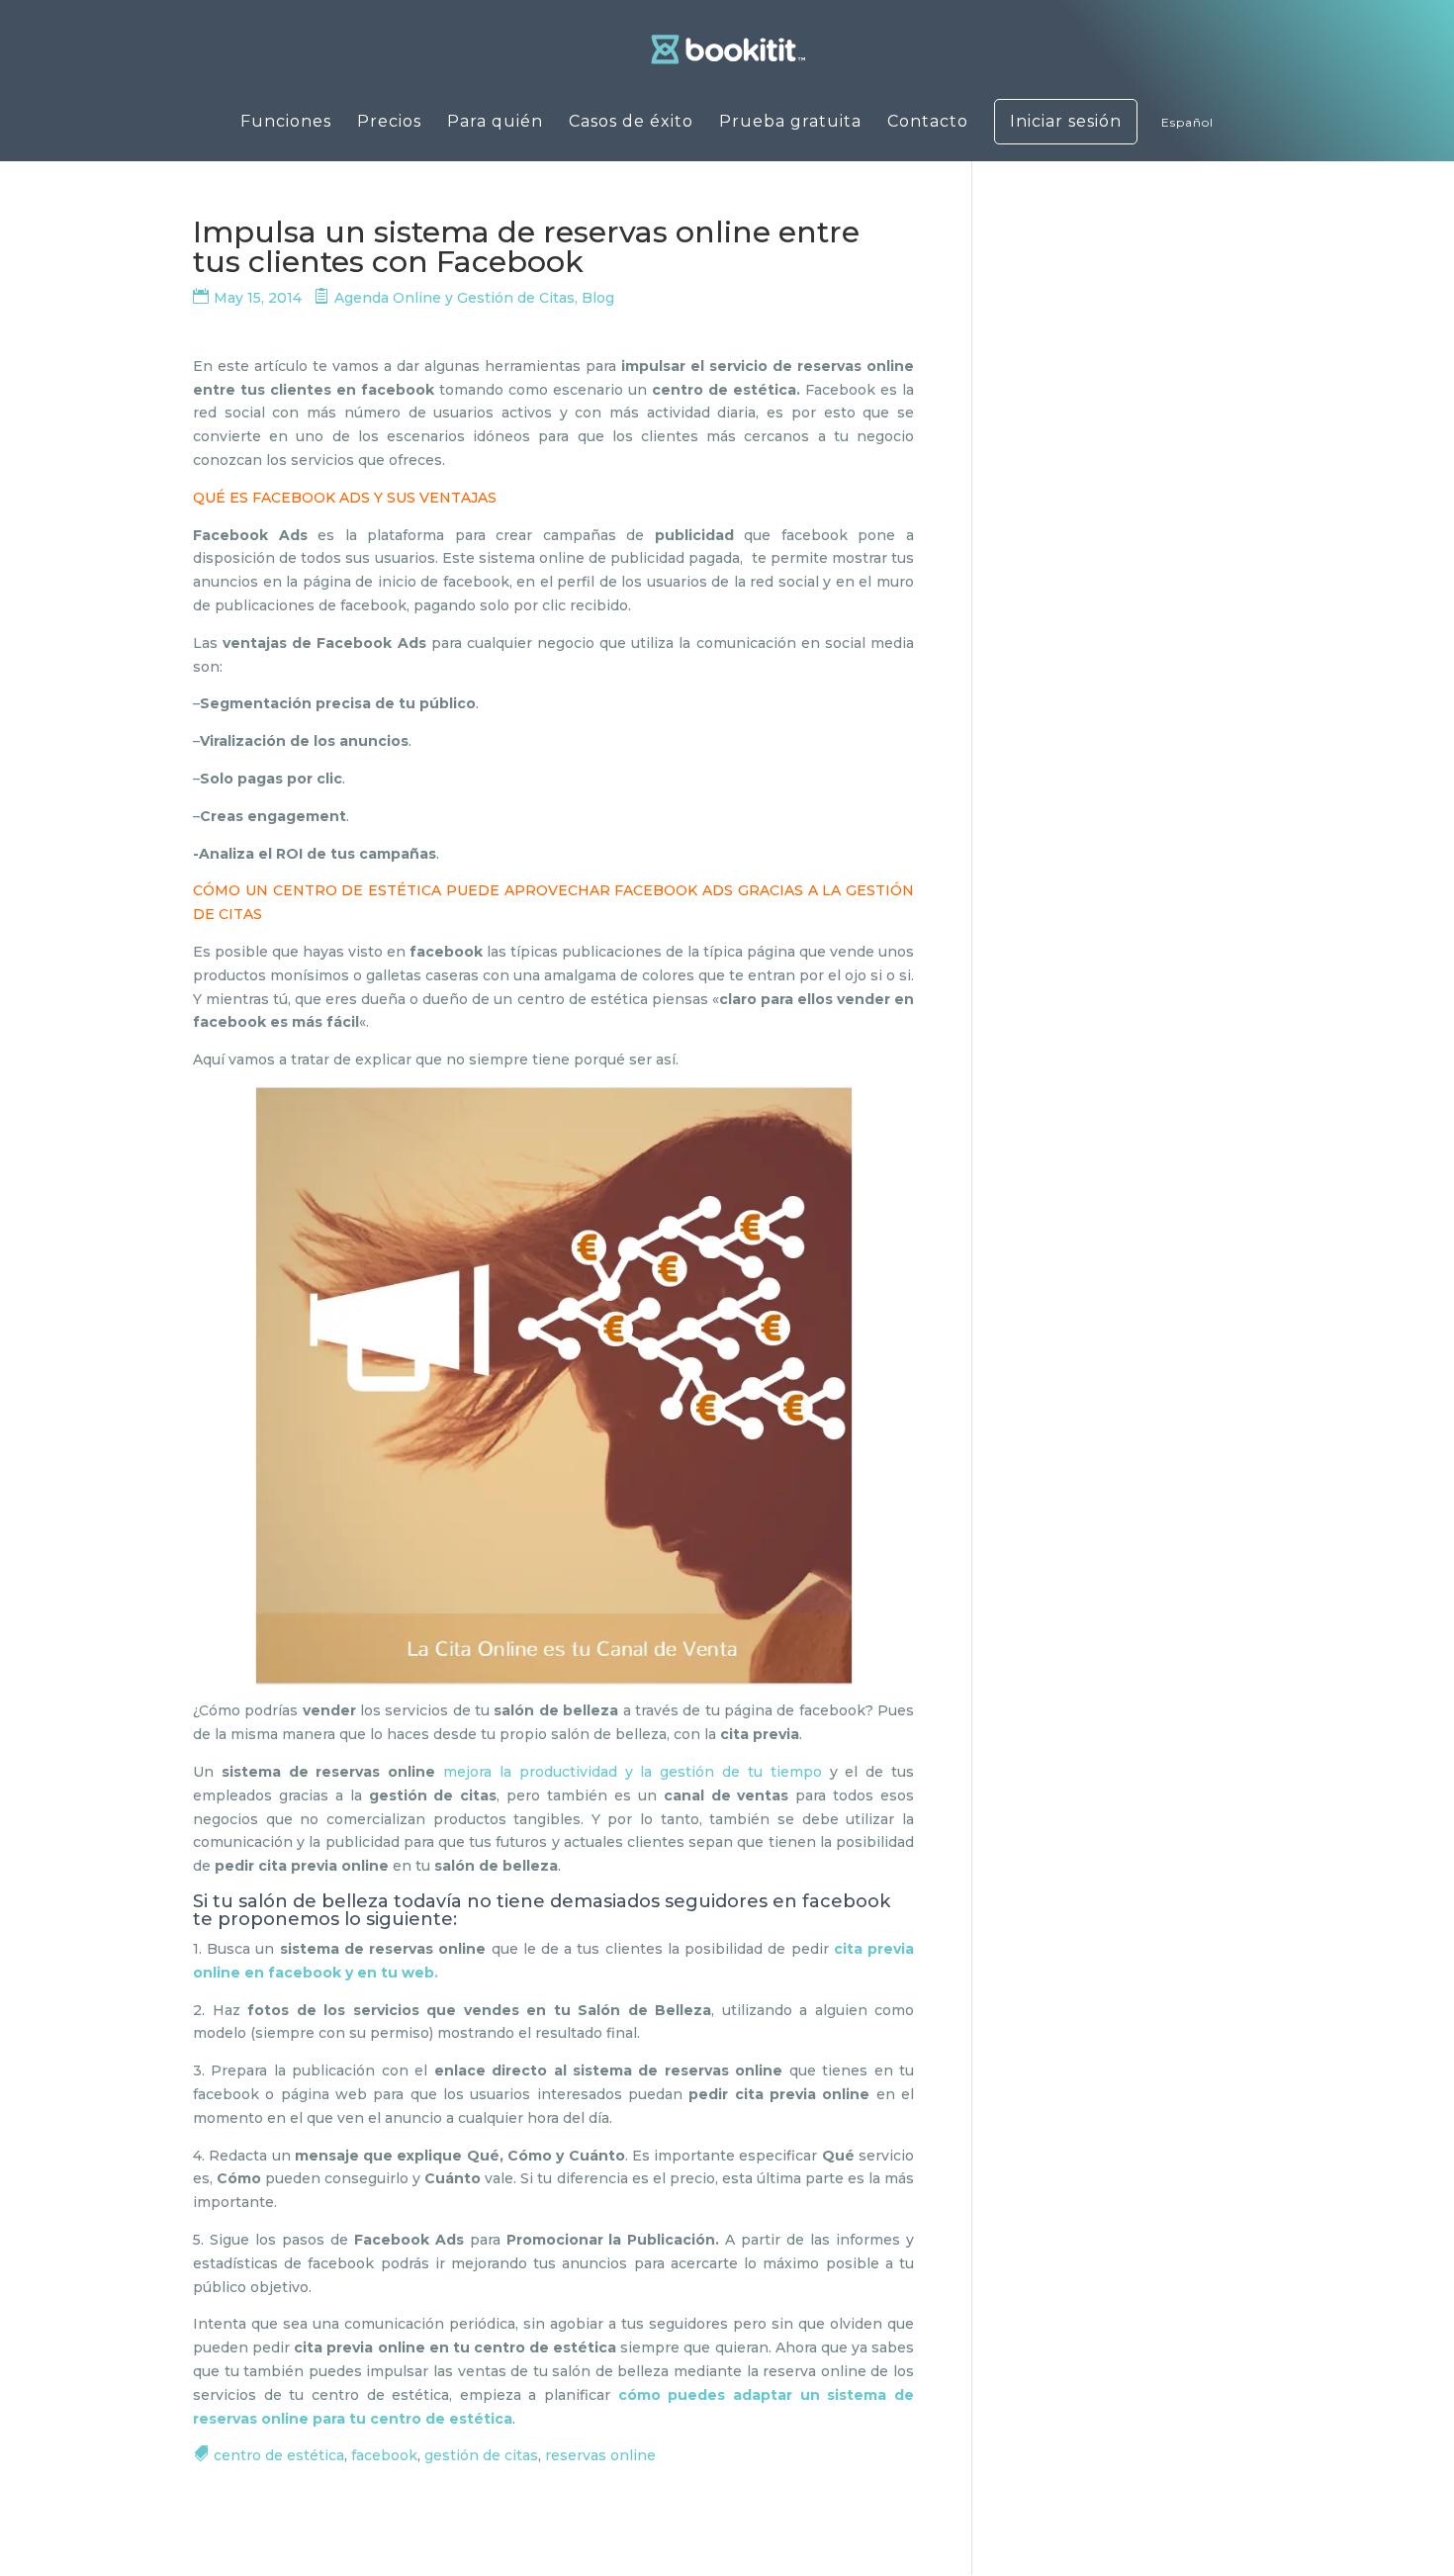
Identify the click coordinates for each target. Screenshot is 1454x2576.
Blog (598, 298)
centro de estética (279, 2455)
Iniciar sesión (1066, 122)
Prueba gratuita (790, 123)
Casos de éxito (631, 123)
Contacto (928, 123)
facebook (384, 2455)
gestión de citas (481, 2455)
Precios (389, 123)
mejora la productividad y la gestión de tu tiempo (633, 1772)
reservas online (600, 2455)
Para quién (495, 123)
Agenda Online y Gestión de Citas (454, 298)
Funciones (286, 123)
